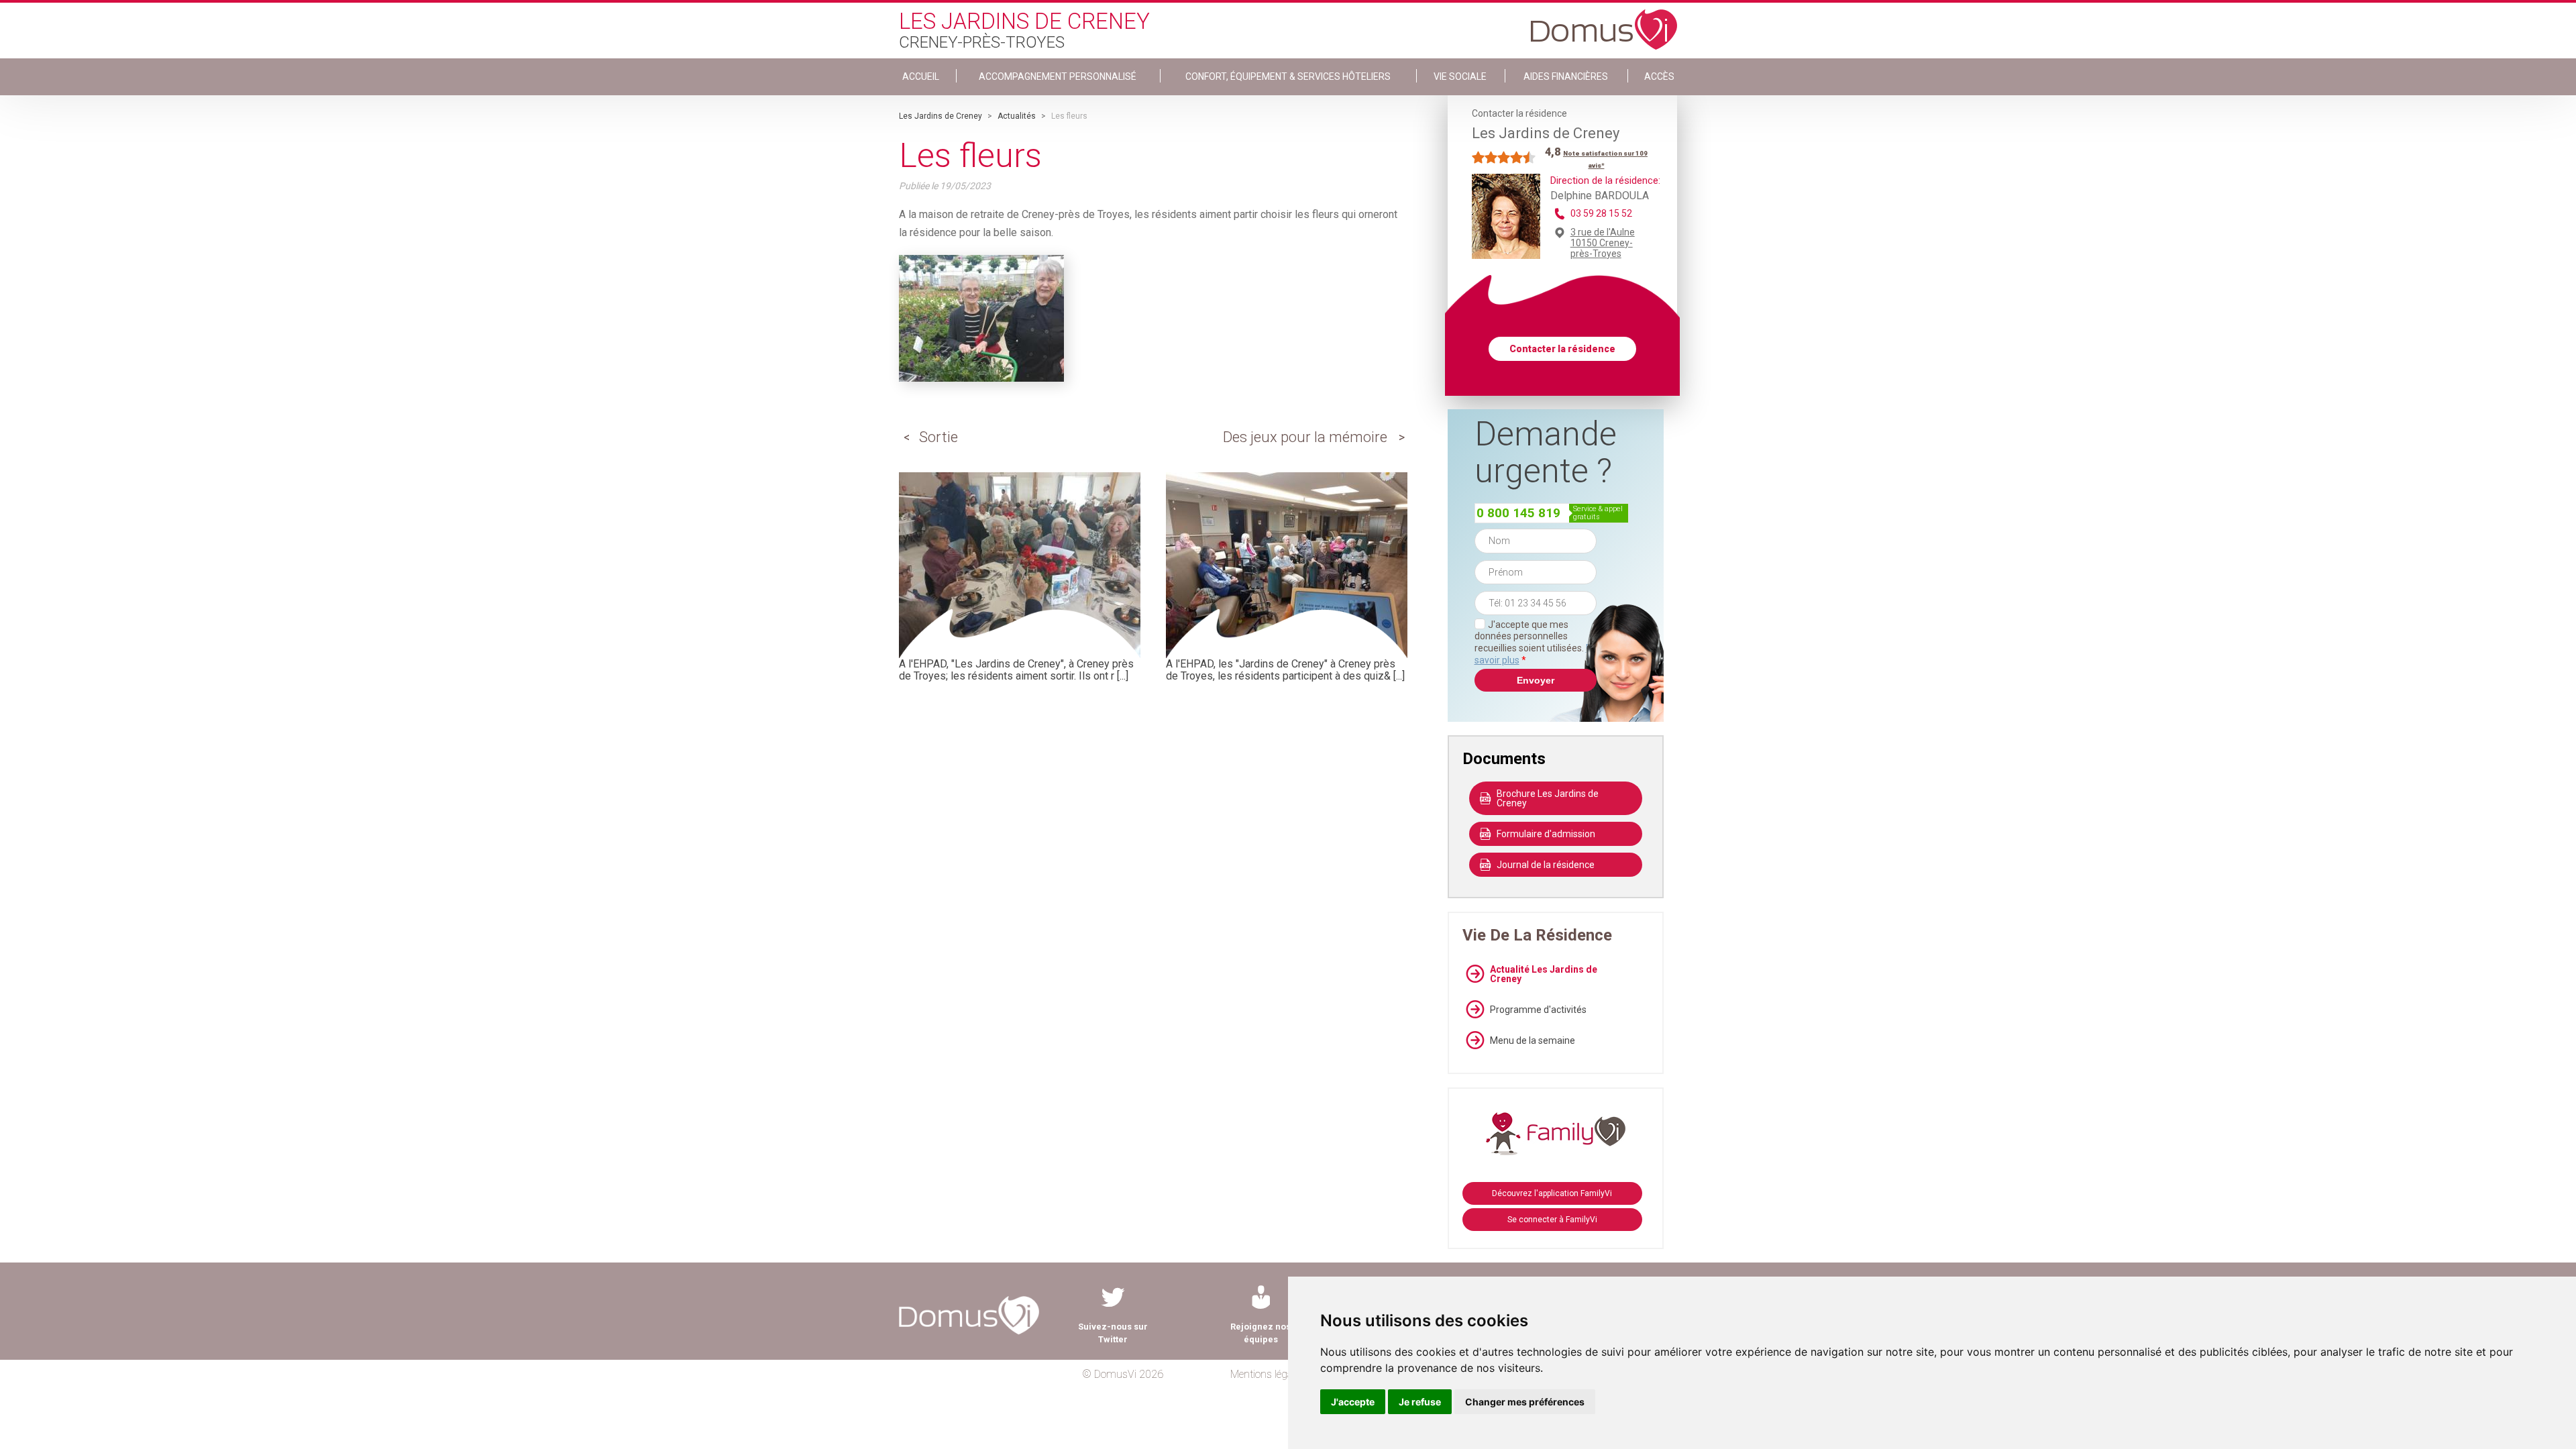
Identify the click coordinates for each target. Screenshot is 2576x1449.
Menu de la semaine (1533, 1040)
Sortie (938, 437)
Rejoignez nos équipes (1260, 1333)
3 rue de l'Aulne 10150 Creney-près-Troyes (1603, 243)
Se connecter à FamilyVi (1552, 1220)
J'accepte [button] (1353, 1402)
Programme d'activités (1538, 1010)
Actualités (1017, 116)
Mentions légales (1268, 1374)
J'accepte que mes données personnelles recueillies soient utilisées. (1536, 642)
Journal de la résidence (1546, 865)
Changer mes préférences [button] (1525, 1402)
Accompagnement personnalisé (1058, 76)
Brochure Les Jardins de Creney (1548, 798)
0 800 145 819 (1518, 513)
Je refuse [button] (1420, 1402)
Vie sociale (1460, 76)
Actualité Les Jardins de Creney (1544, 974)
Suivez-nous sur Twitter (1113, 1333)
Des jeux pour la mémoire (1305, 437)
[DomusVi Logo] (1604, 23)
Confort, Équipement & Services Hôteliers (1288, 76)
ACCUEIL (921, 76)
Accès (1659, 76)
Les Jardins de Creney (941, 116)
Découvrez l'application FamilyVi (1552, 1193)
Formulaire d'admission (1546, 834)
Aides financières (1566, 76)
